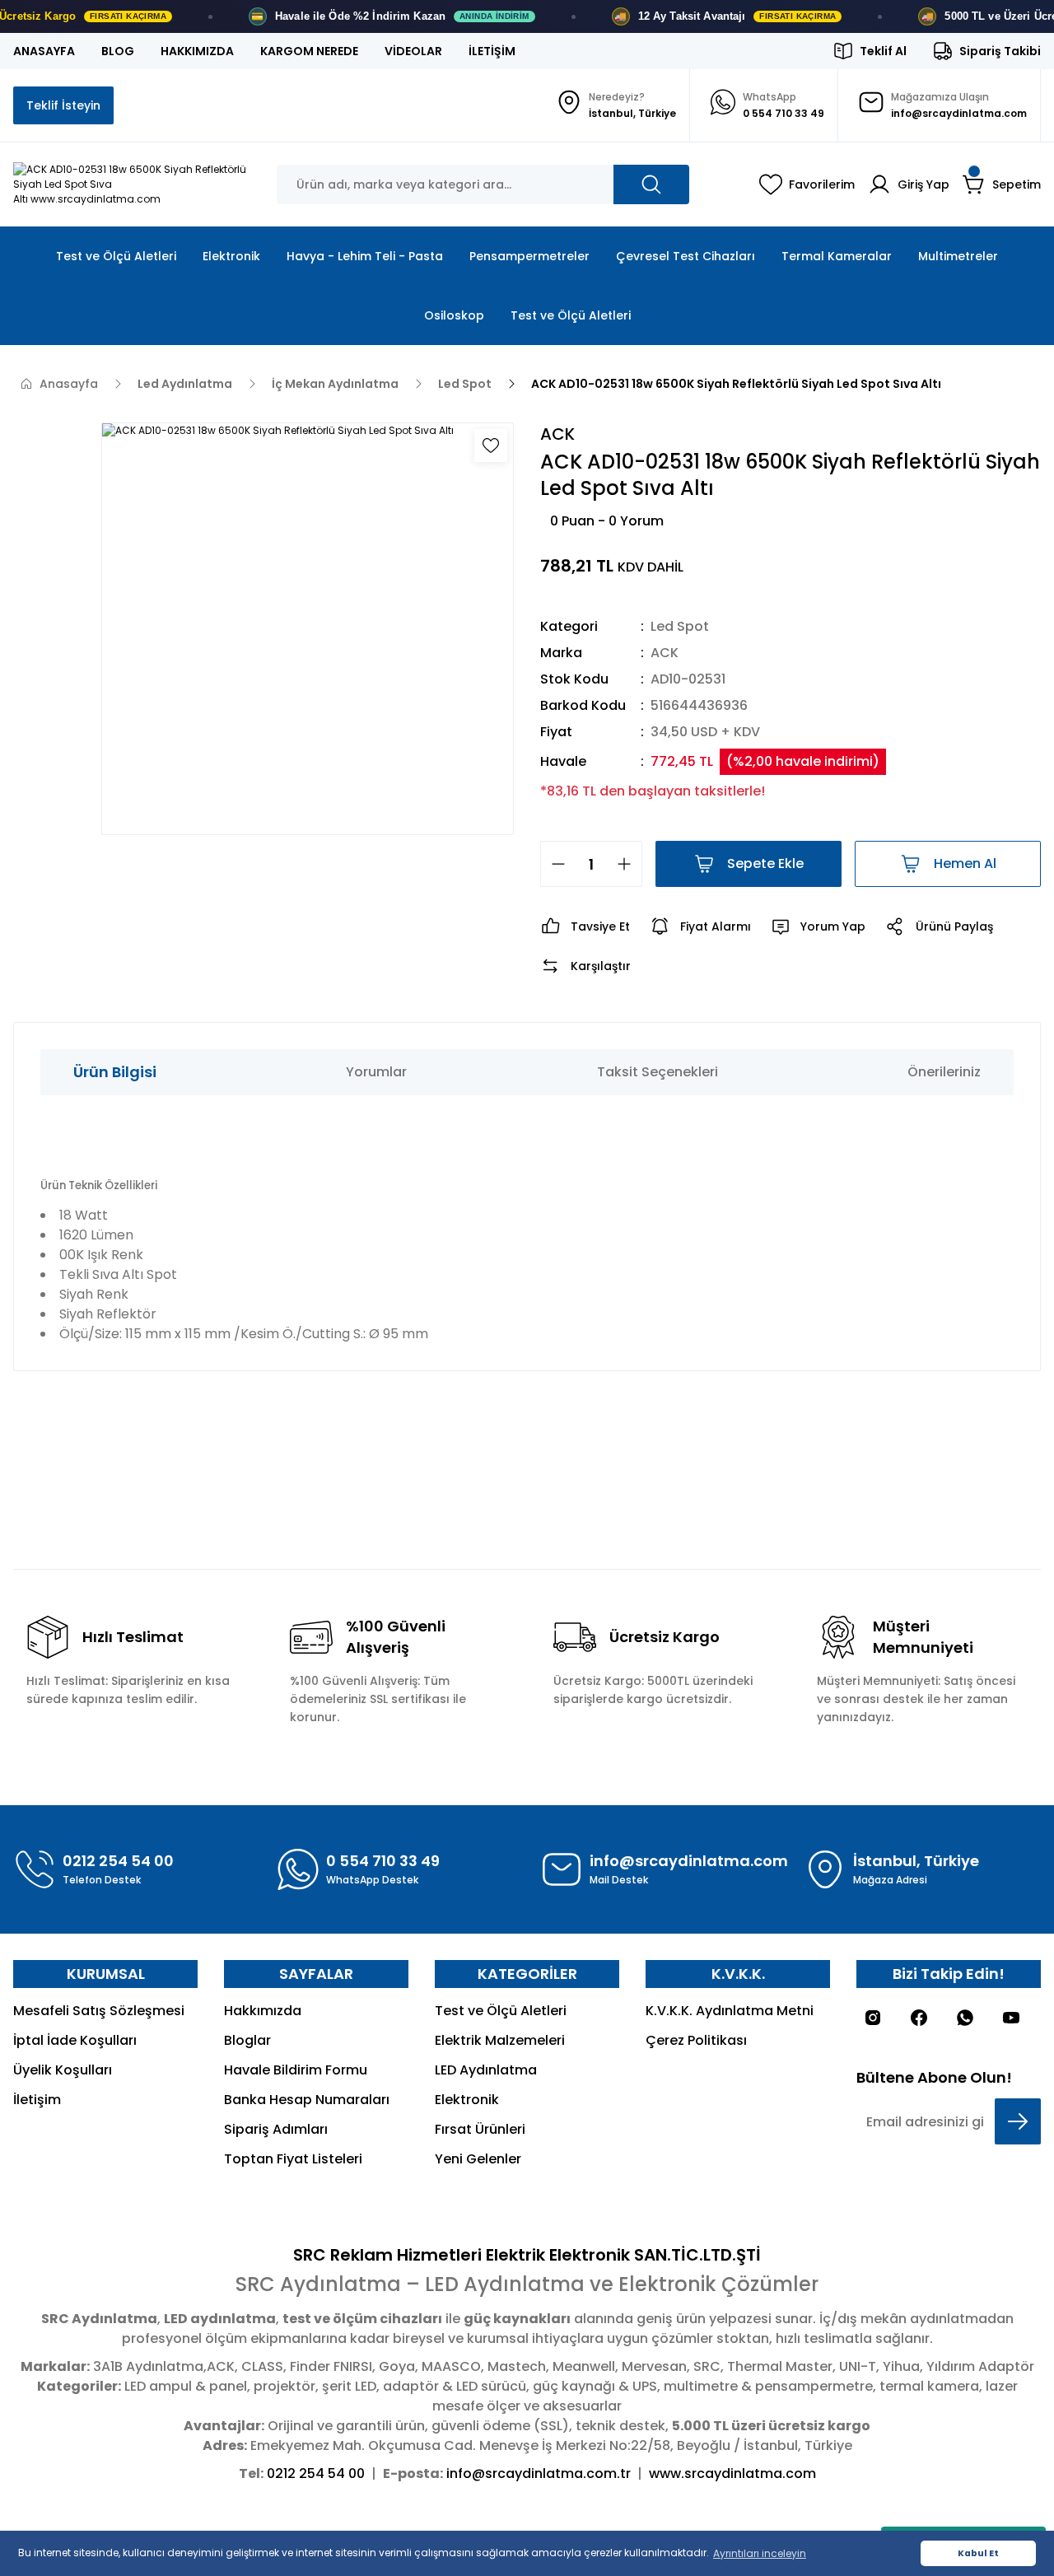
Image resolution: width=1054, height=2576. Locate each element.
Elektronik (467, 2100)
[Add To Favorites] (491, 446)
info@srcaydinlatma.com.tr (539, 2473)
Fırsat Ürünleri (480, 2129)
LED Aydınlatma (486, 2070)
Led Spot (680, 626)
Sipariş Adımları (276, 2129)
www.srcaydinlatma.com (732, 2473)
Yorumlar (376, 1072)
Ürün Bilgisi (115, 1072)
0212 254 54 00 (316, 2473)
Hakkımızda (263, 2011)
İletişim (37, 2100)
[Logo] (132, 184)
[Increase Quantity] (629, 864)
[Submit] (1018, 2121)
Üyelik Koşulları (63, 2070)
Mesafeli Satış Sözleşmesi (99, 2011)
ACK (665, 653)
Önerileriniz (944, 1072)
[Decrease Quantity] (553, 864)
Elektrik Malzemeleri (500, 2040)
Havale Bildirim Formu (296, 2070)
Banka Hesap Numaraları (307, 2100)
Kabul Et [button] (978, 2553)
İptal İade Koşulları (75, 2040)
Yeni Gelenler (478, 2159)
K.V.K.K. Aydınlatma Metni (730, 2011)
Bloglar (247, 2040)
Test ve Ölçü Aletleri (501, 2011)
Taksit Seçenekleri (658, 1072)
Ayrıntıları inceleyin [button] (760, 2553)
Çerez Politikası (696, 2040)
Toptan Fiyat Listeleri (293, 2159)
